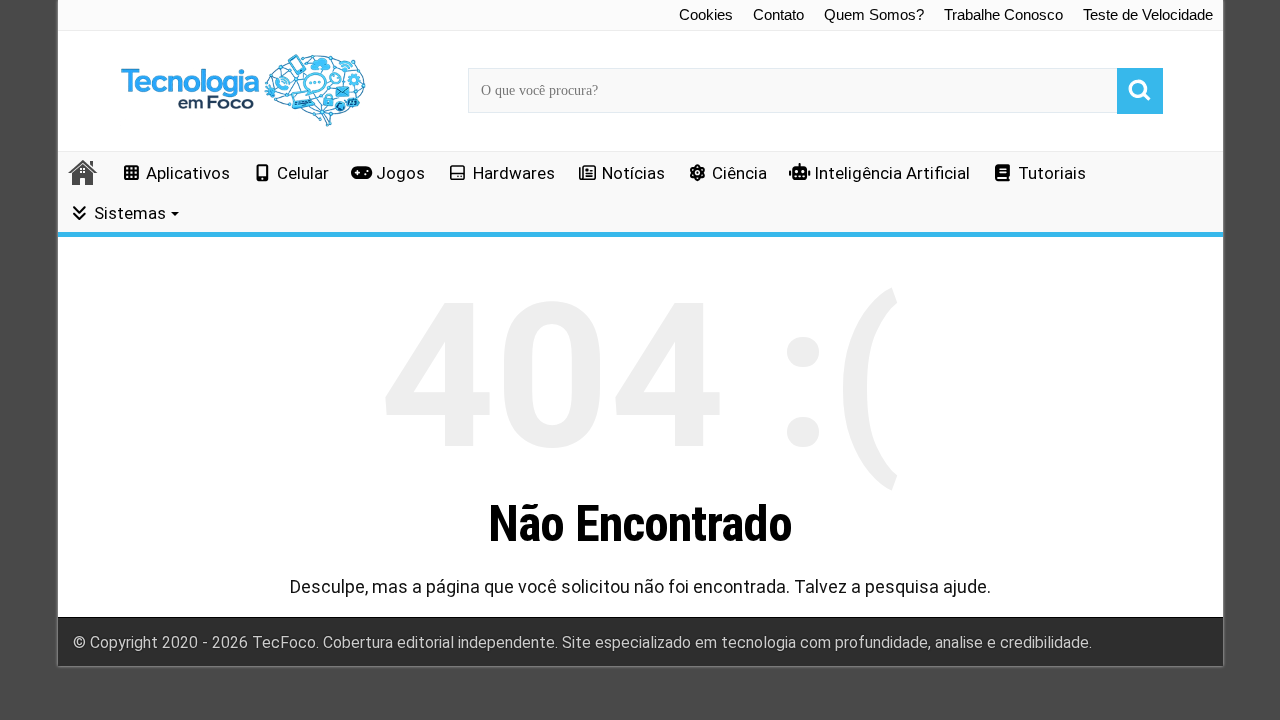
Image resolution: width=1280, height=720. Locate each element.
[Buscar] (1140, 91)
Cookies (706, 14)
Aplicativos (188, 173)
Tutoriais (1052, 173)
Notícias (633, 173)
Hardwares (514, 173)
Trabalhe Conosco (1003, 14)
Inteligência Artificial (892, 173)
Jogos (400, 173)
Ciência (739, 173)
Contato (778, 14)
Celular (303, 173)
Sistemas (130, 213)
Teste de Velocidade (1148, 14)
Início (84, 172)
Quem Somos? (874, 14)
